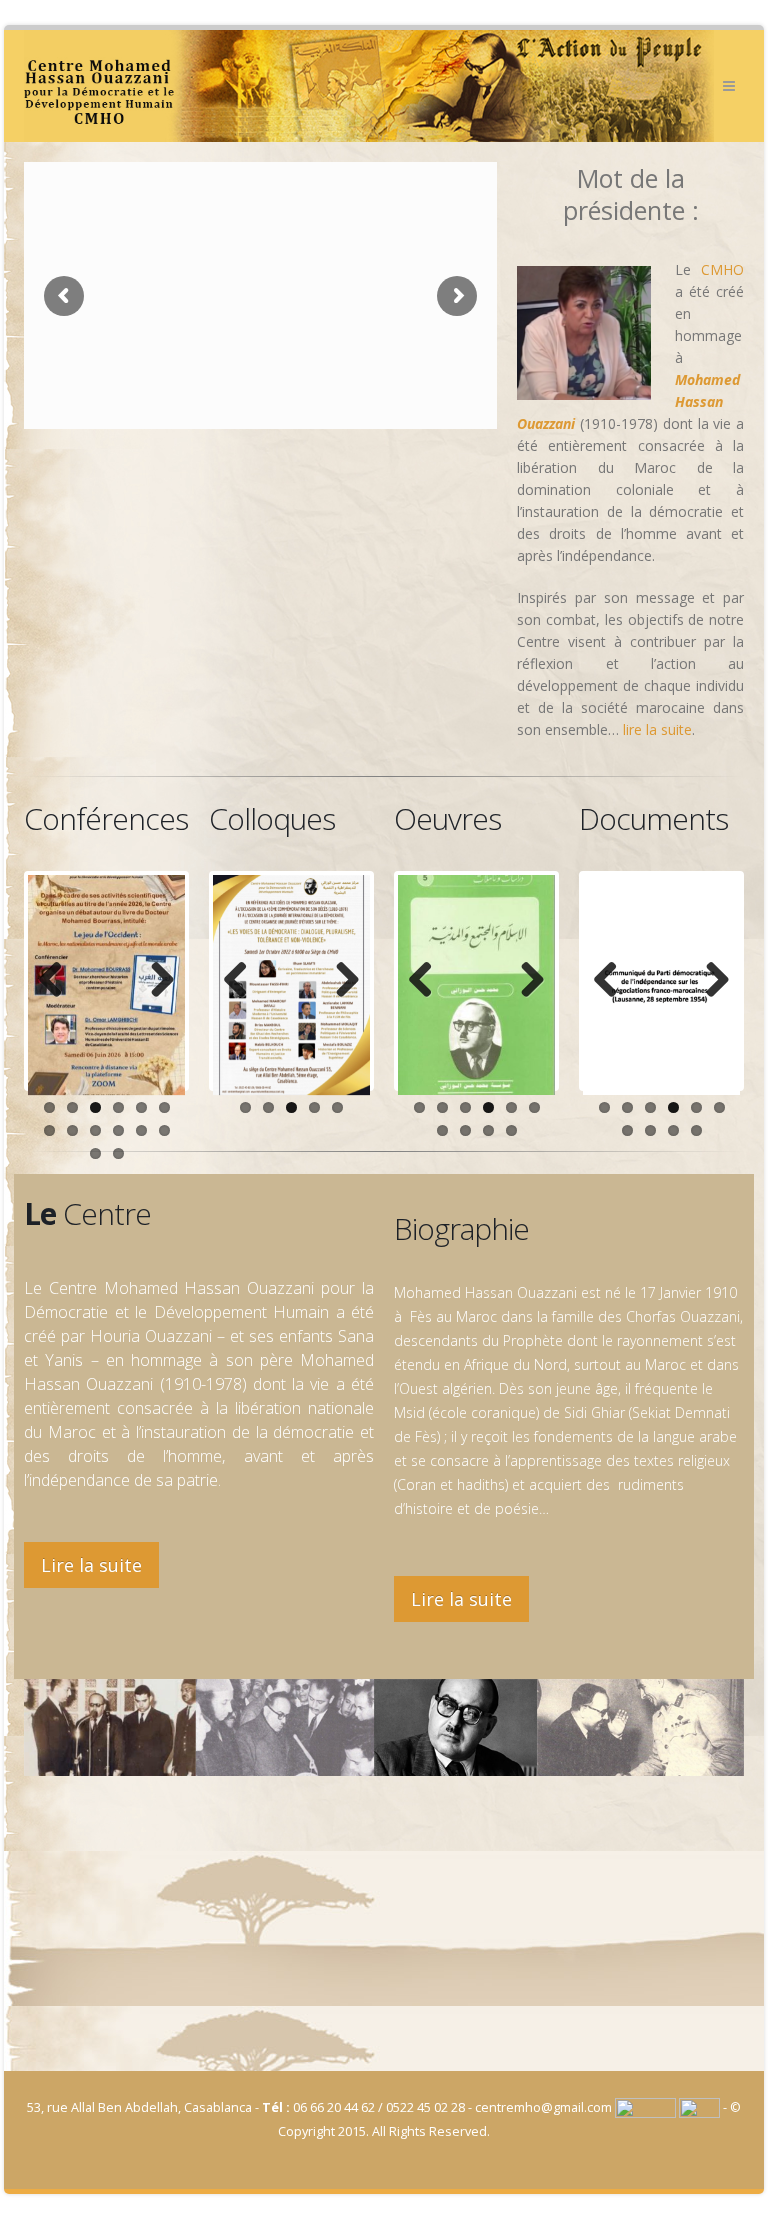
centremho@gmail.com (543, 2107)
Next (155, 981)
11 (141, 1130)
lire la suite (657, 729)
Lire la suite (91, 1565)
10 (118, 1130)
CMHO (722, 269)
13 (95, 1153)
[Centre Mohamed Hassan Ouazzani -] (369, 86)
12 (164, 1130)
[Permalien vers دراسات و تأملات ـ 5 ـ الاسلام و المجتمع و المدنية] (476, 985)
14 (118, 1153)
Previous (58, 981)
